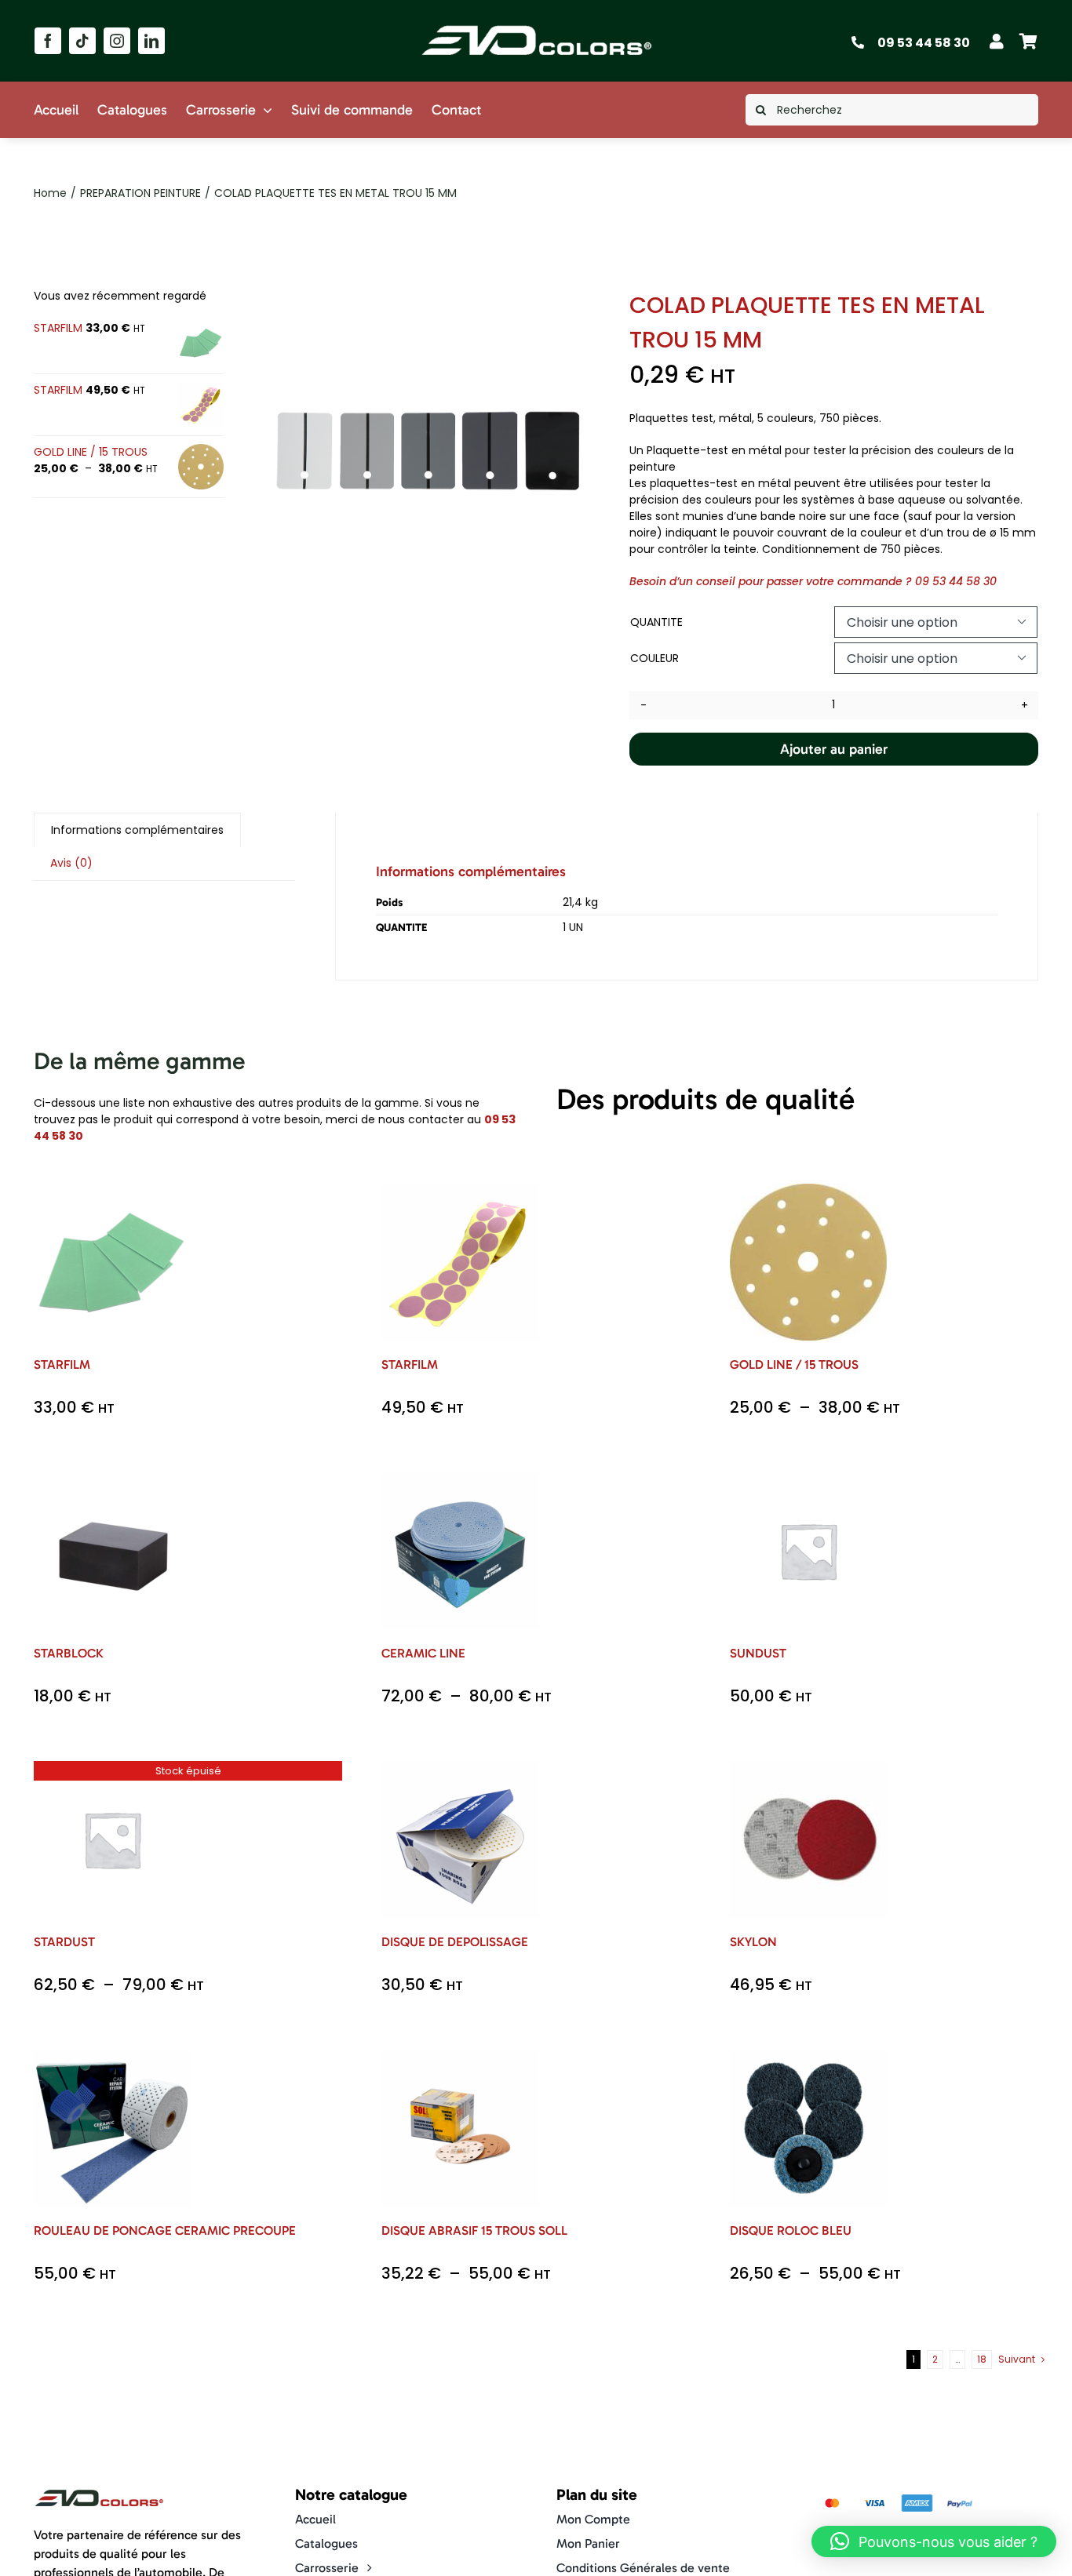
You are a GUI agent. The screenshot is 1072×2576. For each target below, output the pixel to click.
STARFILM (62, 1364)
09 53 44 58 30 (924, 43)
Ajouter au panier (834, 749)
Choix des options (112, 1256)
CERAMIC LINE (423, 1653)
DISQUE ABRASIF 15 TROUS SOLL (474, 2230)
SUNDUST (758, 1653)
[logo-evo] (537, 25)
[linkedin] (151, 41)
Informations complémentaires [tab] (137, 830)
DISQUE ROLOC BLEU (791, 2230)
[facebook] (48, 41)
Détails (124, 1273)
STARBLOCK (69, 1653)
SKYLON (753, 1942)
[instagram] (117, 41)
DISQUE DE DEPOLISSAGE (455, 1942)
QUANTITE (656, 622)
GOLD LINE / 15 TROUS (794, 1364)
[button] (934, 2541)
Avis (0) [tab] (71, 863)
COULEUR (655, 658)
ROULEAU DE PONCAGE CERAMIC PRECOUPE (165, 2230)
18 (982, 2359)
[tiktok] (82, 41)
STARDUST (64, 1942)
